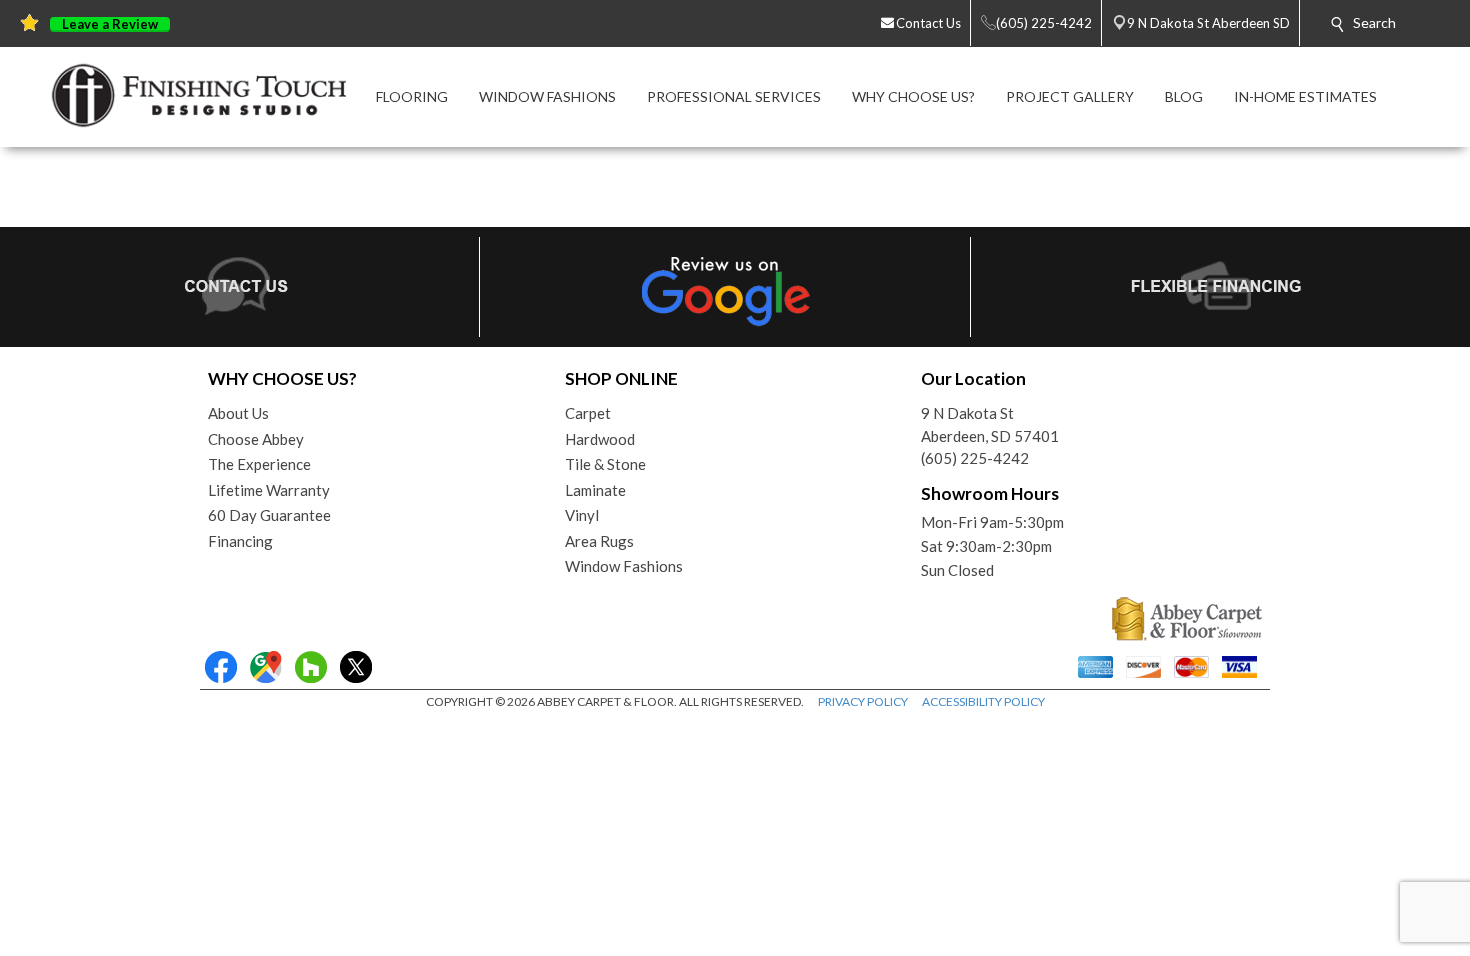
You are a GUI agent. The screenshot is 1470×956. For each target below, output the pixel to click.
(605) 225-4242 (975, 458)
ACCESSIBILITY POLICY (983, 701)
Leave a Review (110, 24)
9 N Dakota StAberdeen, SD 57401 (990, 424)
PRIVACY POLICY (863, 701)
